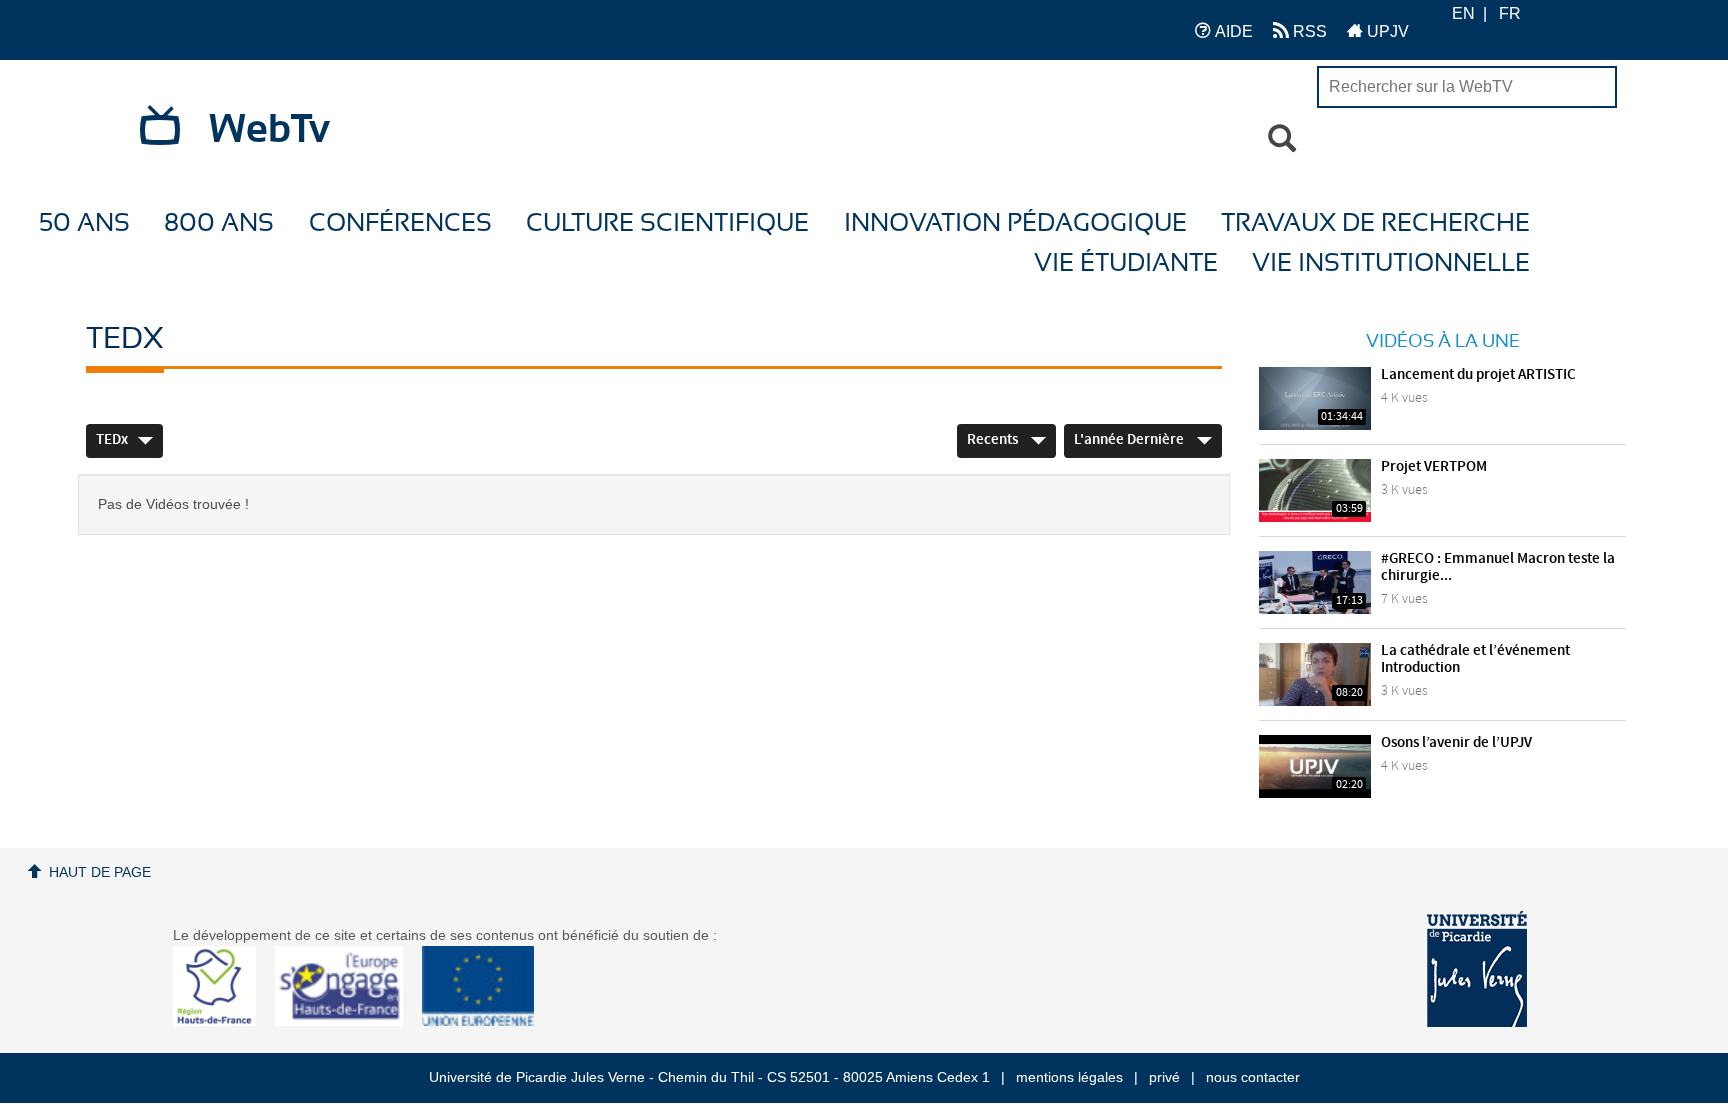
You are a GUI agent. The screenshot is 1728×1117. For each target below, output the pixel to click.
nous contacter (1253, 1077)
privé (1164, 1077)
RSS (1308, 31)
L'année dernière (1130, 440)
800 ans (219, 223)
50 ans (84, 223)
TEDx (112, 440)
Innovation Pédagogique (1015, 223)
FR (1510, 13)
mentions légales (1069, 1077)
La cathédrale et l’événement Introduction (1475, 659)
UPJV (1386, 31)
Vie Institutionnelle (1391, 263)
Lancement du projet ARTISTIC (1478, 375)
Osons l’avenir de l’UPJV (1456, 743)
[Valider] (1282, 139)
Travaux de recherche (1375, 223)
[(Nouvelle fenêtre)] (1477, 969)
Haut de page (100, 872)
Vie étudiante (1126, 263)
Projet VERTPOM (1434, 467)
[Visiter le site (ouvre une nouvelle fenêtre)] (222, 1021)
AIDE (1232, 31)
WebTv (269, 130)
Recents (994, 440)
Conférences (400, 223)
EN (1463, 13)
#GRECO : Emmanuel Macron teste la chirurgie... (1498, 567)
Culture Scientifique (667, 223)
